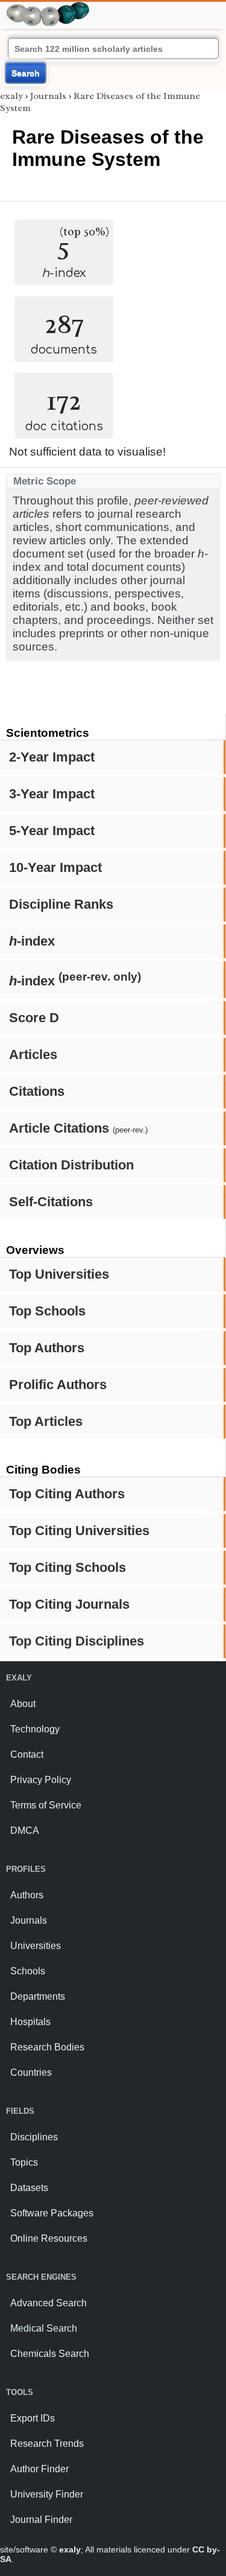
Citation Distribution (71, 1165)
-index (32, 941)
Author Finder (39, 2469)
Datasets (29, 2188)
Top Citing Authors (67, 1494)
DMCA (25, 1830)
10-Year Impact (55, 867)
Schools (28, 1971)
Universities (36, 1946)
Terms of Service (46, 1805)
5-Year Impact (52, 831)
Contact (27, 1754)
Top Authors (47, 1348)
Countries (31, 2072)
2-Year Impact (52, 757)
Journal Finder (41, 2520)
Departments (38, 1996)
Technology (35, 1729)
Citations (37, 1091)
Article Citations (78, 1128)
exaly (11, 96)
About (23, 1704)
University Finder (47, 2494)
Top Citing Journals (69, 1604)
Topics (24, 2162)
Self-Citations (51, 1202)
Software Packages (52, 2213)
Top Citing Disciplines (77, 1641)
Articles (33, 1054)
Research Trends (47, 2444)
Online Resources (49, 2238)
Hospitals (30, 2022)
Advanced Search (49, 2303)
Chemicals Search (50, 2354)
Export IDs (33, 2418)
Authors (27, 1895)
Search (26, 73)
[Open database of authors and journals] (48, 7)
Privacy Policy (41, 1780)
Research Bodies (47, 2047)
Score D (34, 1018)
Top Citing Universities (79, 1531)
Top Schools (47, 1311)
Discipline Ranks (61, 904)
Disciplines (34, 2137)
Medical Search (44, 2328)
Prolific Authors (58, 1385)
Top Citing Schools (67, 1567)
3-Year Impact (52, 794)
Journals (48, 96)
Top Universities (59, 1274)
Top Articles (46, 1421)
